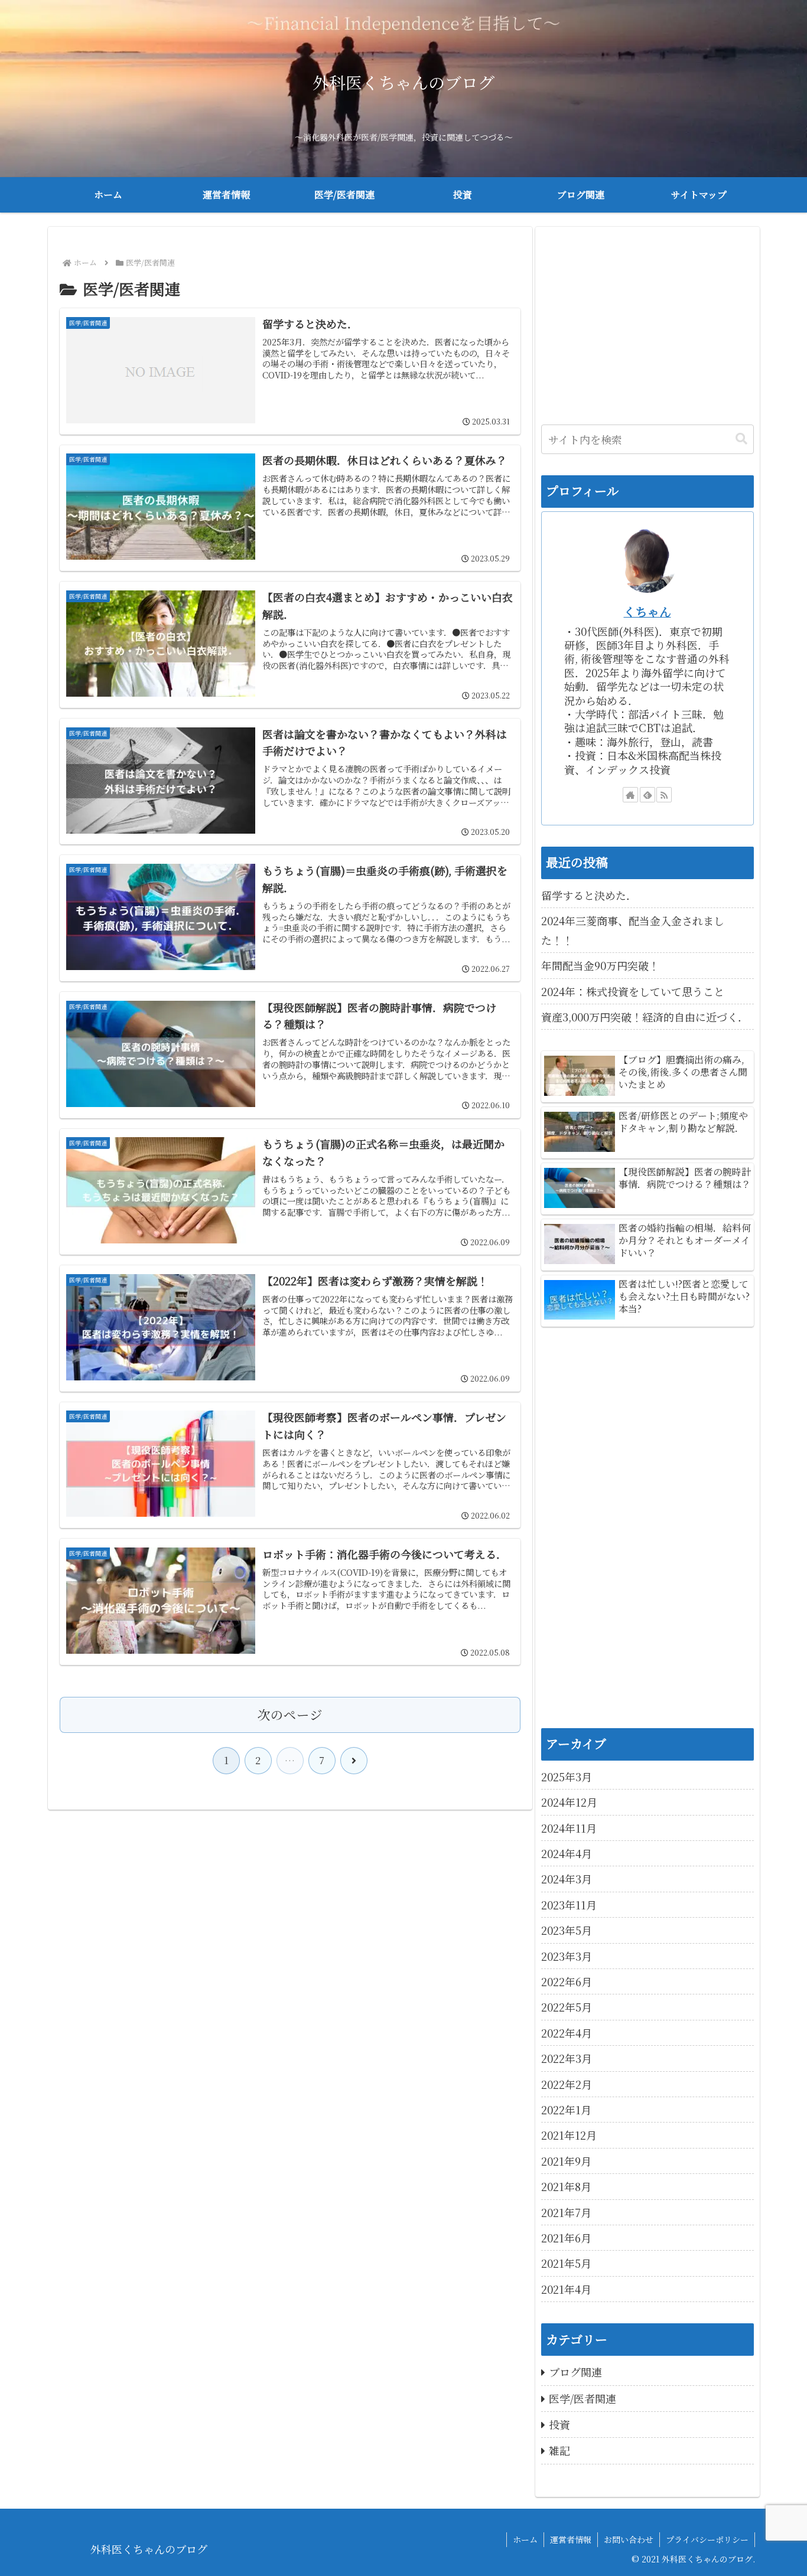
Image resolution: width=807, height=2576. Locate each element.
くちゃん (647, 611)
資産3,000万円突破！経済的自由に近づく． (645, 1017)
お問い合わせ (629, 2539)
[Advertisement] (647, 321)
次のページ (290, 1714)
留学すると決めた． (589, 895)
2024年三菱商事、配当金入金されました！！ (633, 930)
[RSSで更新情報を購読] (664, 795)
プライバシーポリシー (707, 2539)
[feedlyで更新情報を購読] (647, 795)
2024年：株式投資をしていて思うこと (633, 991)
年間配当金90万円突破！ (600, 965)
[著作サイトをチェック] (630, 795)
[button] (741, 439)
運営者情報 (571, 2539)
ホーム (525, 2539)
